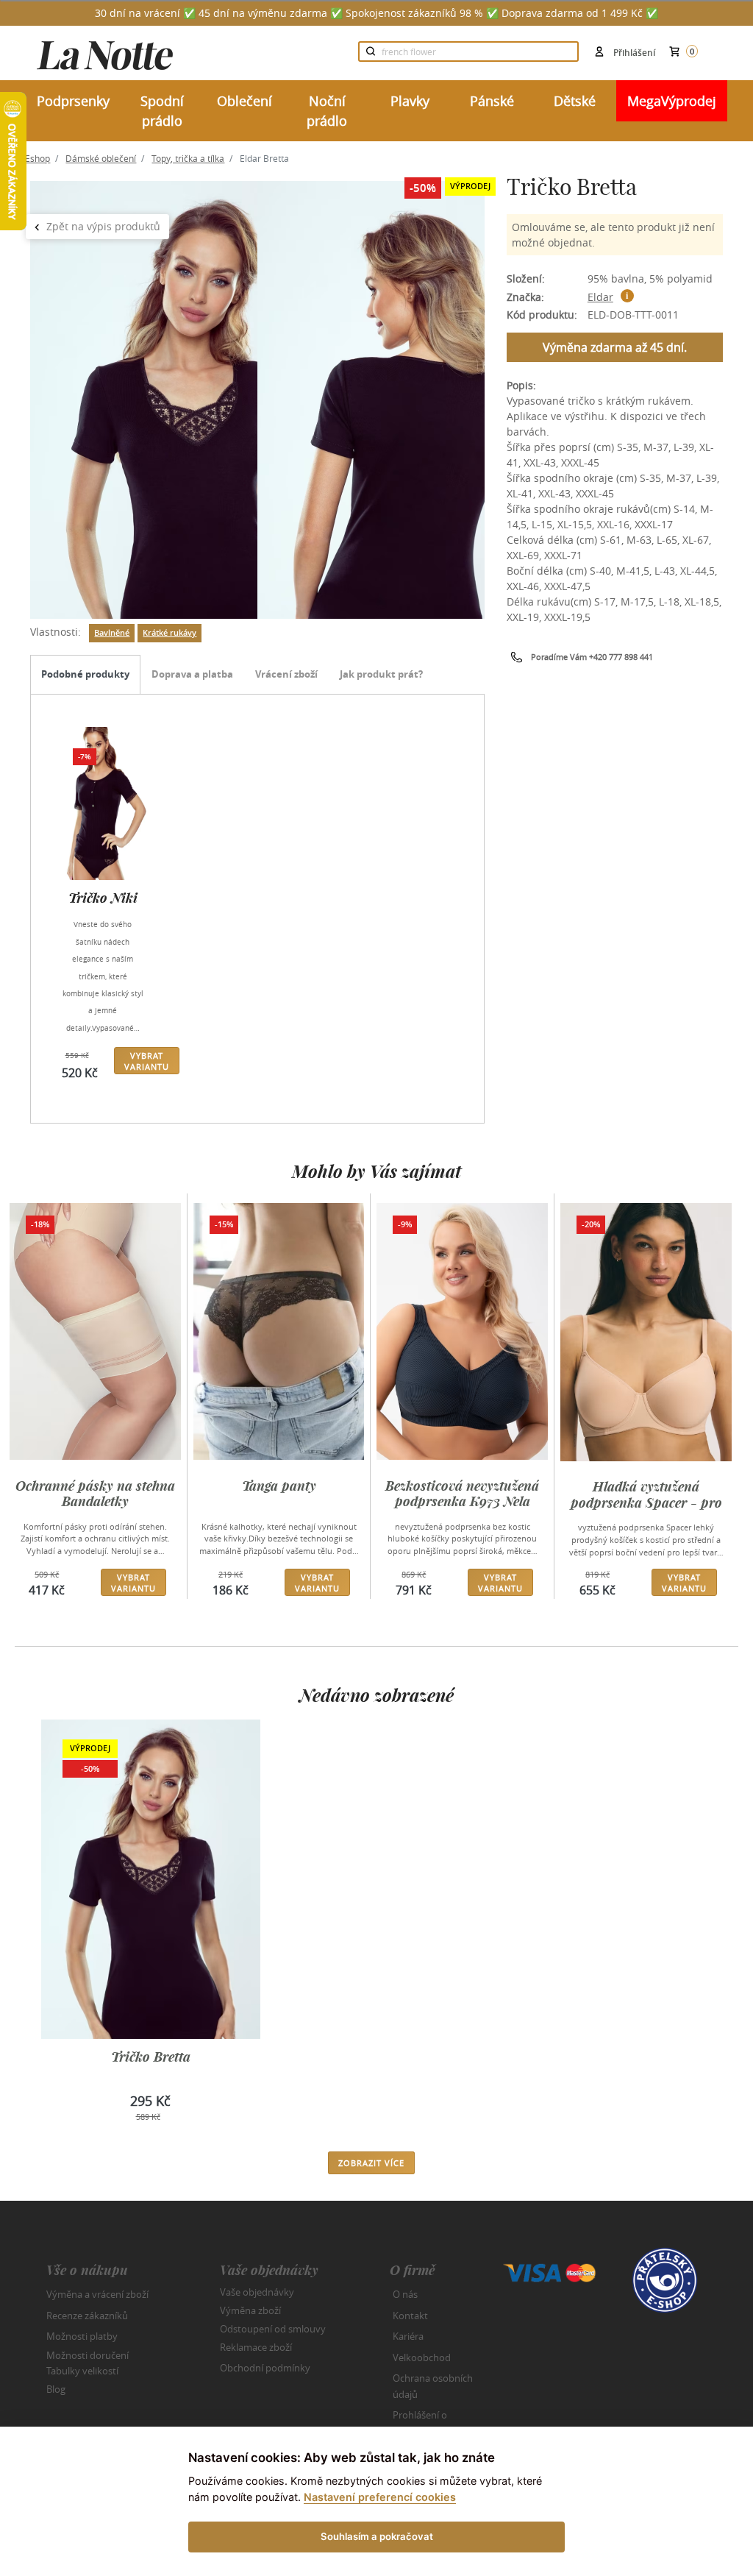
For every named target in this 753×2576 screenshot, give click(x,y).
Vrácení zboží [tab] (286, 674)
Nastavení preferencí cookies (380, 2497)
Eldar (600, 297)
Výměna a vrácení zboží (97, 2294)
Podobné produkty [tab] (85, 674)
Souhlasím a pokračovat (377, 2536)
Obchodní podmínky (265, 2368)
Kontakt (410, 2316)
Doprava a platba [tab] (192, 674)
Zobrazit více (371, 2163)
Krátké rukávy (169, 633)
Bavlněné (112, 633)
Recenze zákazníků (87, 2316)
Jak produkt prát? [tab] (381, 674)
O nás (405, 2294)
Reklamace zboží (256, 2347)
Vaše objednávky (257, 2292)
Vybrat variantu (147, 1061)
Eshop (38, 158)
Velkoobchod (422, 2357)
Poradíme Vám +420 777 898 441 (592, 657)
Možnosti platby (82, 2336)
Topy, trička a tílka (188, 158)
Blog (56, 2389)
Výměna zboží (250, 2310)
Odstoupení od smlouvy (273, 2329)
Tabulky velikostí (82, 2371)
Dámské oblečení (101, 158)
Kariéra (408, 2336)
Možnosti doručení (88, 2355)
